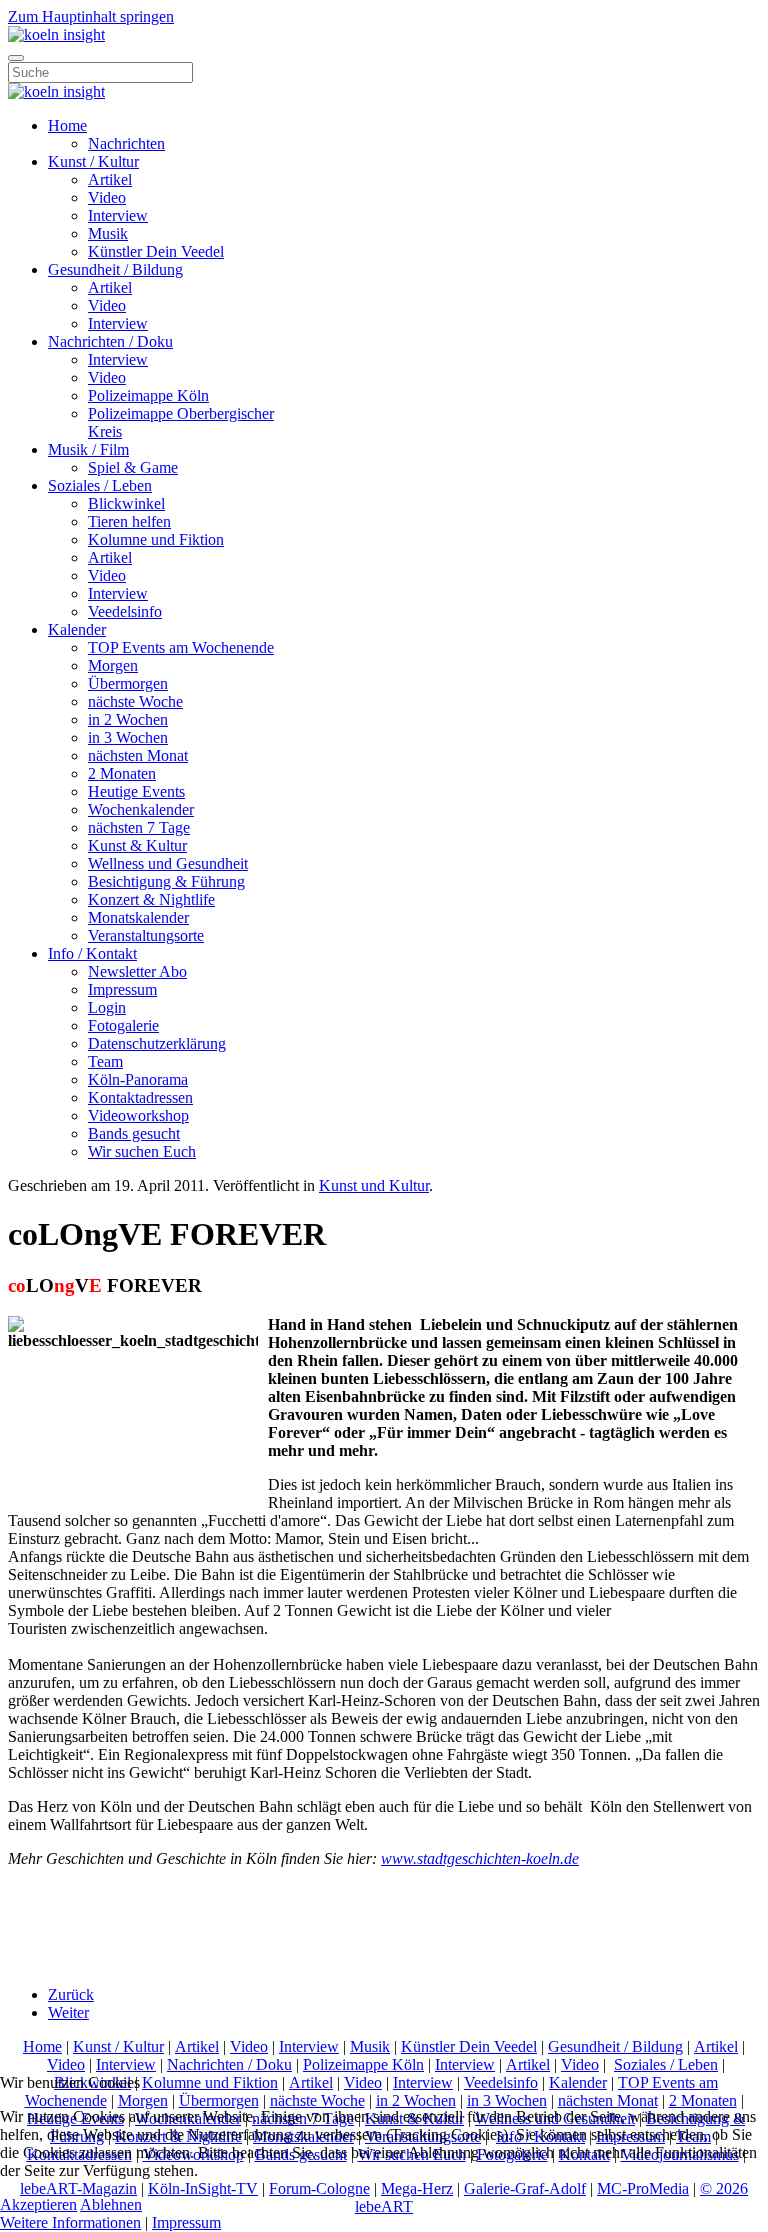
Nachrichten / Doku (110, 341)
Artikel (110, 179)
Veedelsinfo (125, 611)
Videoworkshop (138, 1115)
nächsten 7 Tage (139, 827)
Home (67, 125)
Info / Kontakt (92, 953)
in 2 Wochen (128, 719)
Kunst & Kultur (137, 845)
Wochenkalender (141, 809)
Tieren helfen (129, 521)
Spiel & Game (133, 467)
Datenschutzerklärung (157, 1043)
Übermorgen (128, 683)
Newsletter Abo (137, 971)
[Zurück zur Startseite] (56, 34)
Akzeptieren (38, 2204)
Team (105, 1061)
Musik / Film (88, 449)
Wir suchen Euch (142, 1151)
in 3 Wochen (128, 737)
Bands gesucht (134, 1133)
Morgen (113, 665)
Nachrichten (126, 143)
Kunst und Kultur (374, 1185)
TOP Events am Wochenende (181, 647)
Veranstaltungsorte (146, 935)
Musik (108, 233)
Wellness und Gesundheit (168, 863)
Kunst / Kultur (93, 161)
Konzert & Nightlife (151, 899)
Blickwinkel (126, 503)
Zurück (71, 1994)
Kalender (77, 629)
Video (107, 197)
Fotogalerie (123, 1025)
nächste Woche (135, 701)
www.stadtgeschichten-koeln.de (480, 1858)
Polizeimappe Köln (148, 395)
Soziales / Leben (100, 485)
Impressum (122, 989)
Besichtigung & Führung (166, 881)
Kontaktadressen (140, 1097)
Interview (118, 215)
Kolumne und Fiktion (156, 539)
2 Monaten (122, 773)
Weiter (68, 2012)
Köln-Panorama (138, 1079)
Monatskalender (138, 917)
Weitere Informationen (70, 2222)
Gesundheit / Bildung (115, 269)
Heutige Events (136, 791)
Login (107, 1007)
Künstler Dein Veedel (156, 251)
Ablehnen (111, 2204)
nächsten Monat (138, 755)
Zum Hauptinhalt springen (91, 16)
